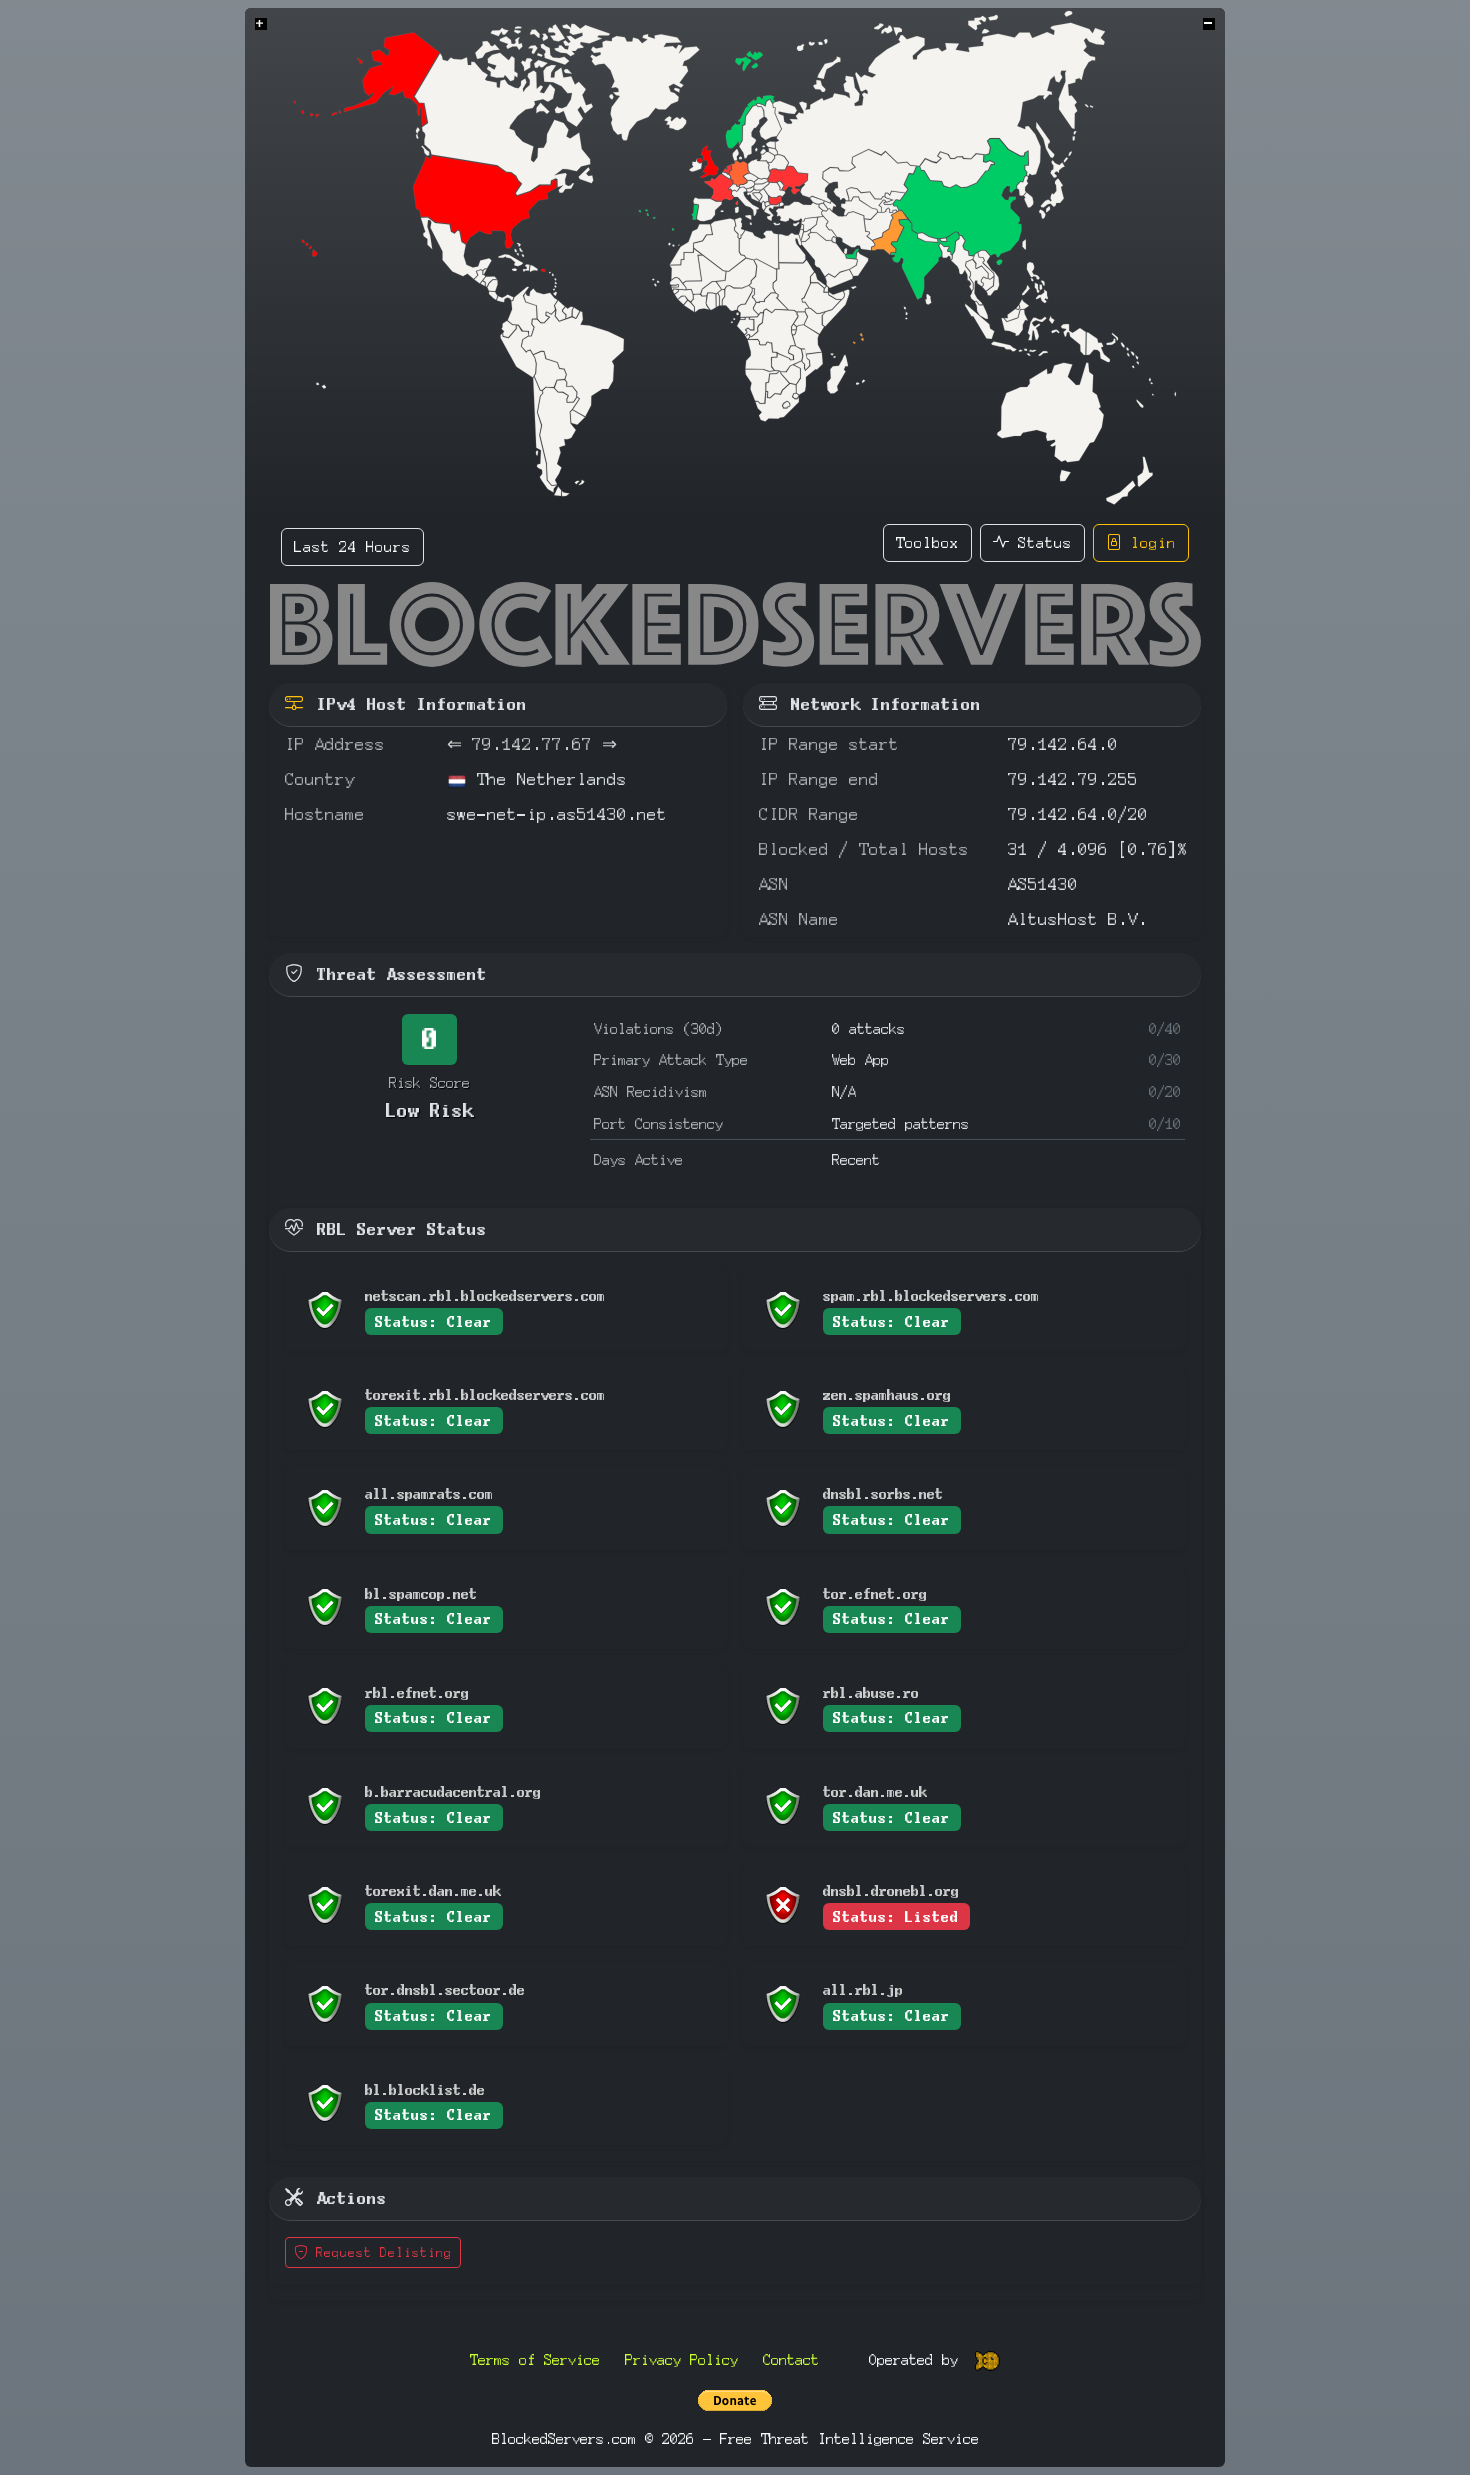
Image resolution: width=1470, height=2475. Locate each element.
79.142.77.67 (532, 744)
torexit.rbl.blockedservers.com (485, 1394)
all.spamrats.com (429, 1493)
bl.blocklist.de (425, 2089)
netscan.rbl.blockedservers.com (485, 1295)
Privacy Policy (681, 2359)
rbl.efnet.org (417, 1692)
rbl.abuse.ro (871, 1692)
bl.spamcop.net (421, 1593)
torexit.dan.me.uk (433, 1890)
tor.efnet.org (875, 1593)
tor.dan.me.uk (875, 1791)
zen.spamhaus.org (887, 1394)
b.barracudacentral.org (453, 1791)
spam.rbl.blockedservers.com (931, 1295)
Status (1040, 542)
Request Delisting (380, 2252)
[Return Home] (735, 624)
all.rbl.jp (863, 1989)
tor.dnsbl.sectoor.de (445, 1989)
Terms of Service (535, 2359)
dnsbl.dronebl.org (891, 1890)
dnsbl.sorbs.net (883, 1493)
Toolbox (927, 542)
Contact (791, 2359)
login (1149, 542)
